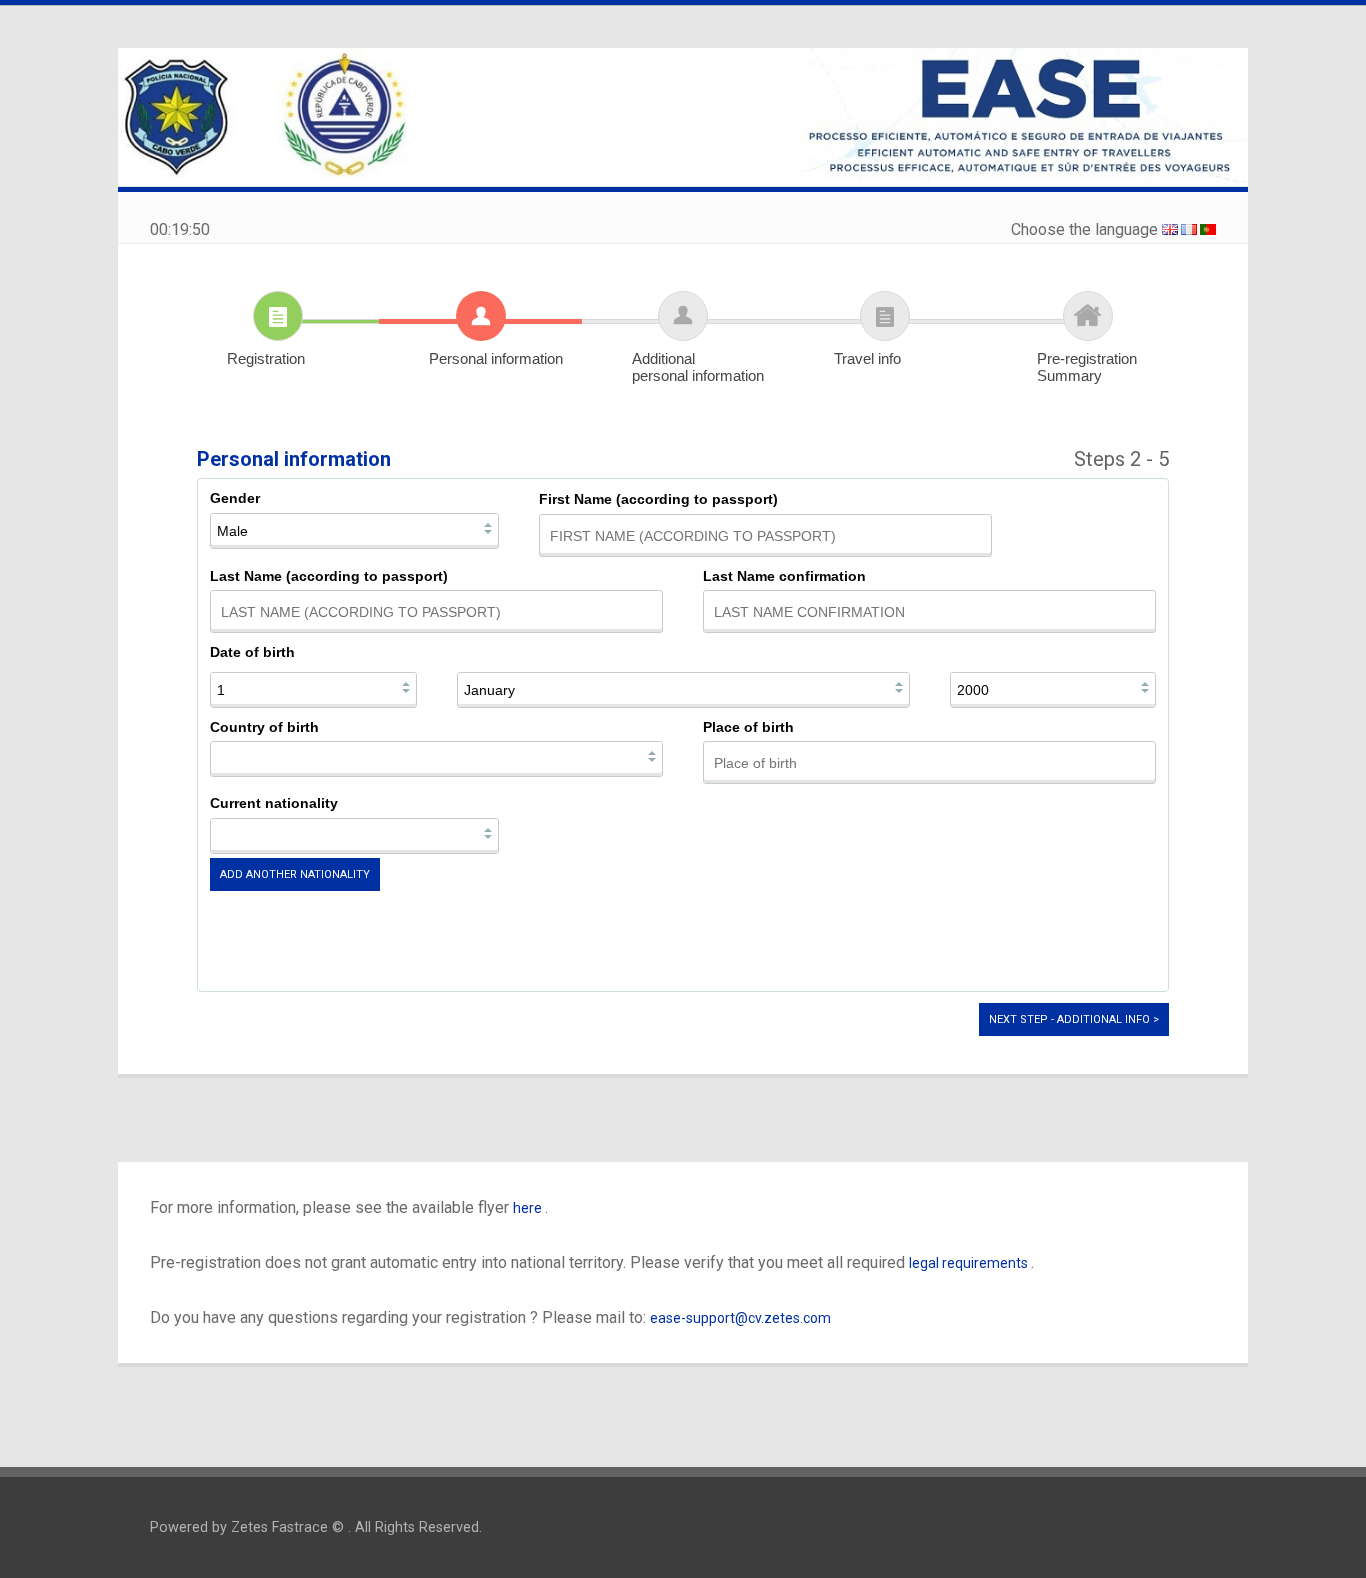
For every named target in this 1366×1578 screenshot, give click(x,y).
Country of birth (264, 727)
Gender (235, 498)
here (529, 1208)
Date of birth (252, 652)
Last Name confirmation (784, 576)
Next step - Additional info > (1074, 1019)
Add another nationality (295, 874)
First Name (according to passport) (658, 499)
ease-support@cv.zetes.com (740, 1318)
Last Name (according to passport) (329, 576)
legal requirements (970, 1263)
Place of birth (748, 727)
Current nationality (274, 803)
